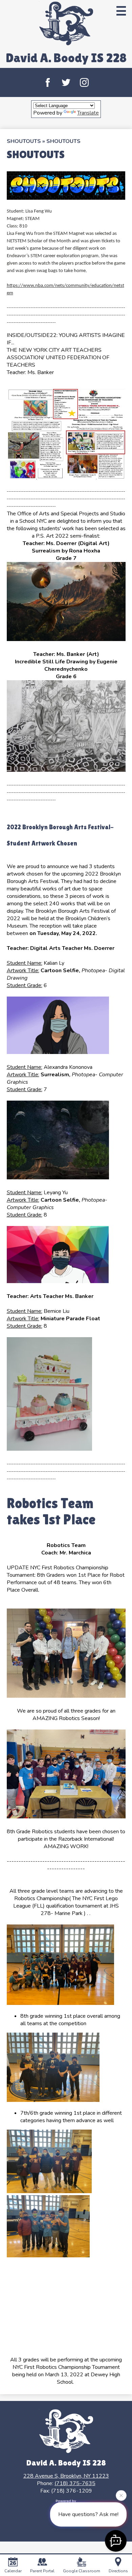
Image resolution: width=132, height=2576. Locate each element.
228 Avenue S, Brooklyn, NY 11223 (66, 2476)
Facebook (48, 82)
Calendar (13, 2571)
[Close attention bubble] (121, 2495)
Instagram (84, 82)
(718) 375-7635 (75, 2483)
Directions (118, 2571)
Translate (88, 113)
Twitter (66, 82)
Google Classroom (82, 2571)
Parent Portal (42, 2571)
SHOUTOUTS (24, 141)
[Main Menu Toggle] (121, 11)
